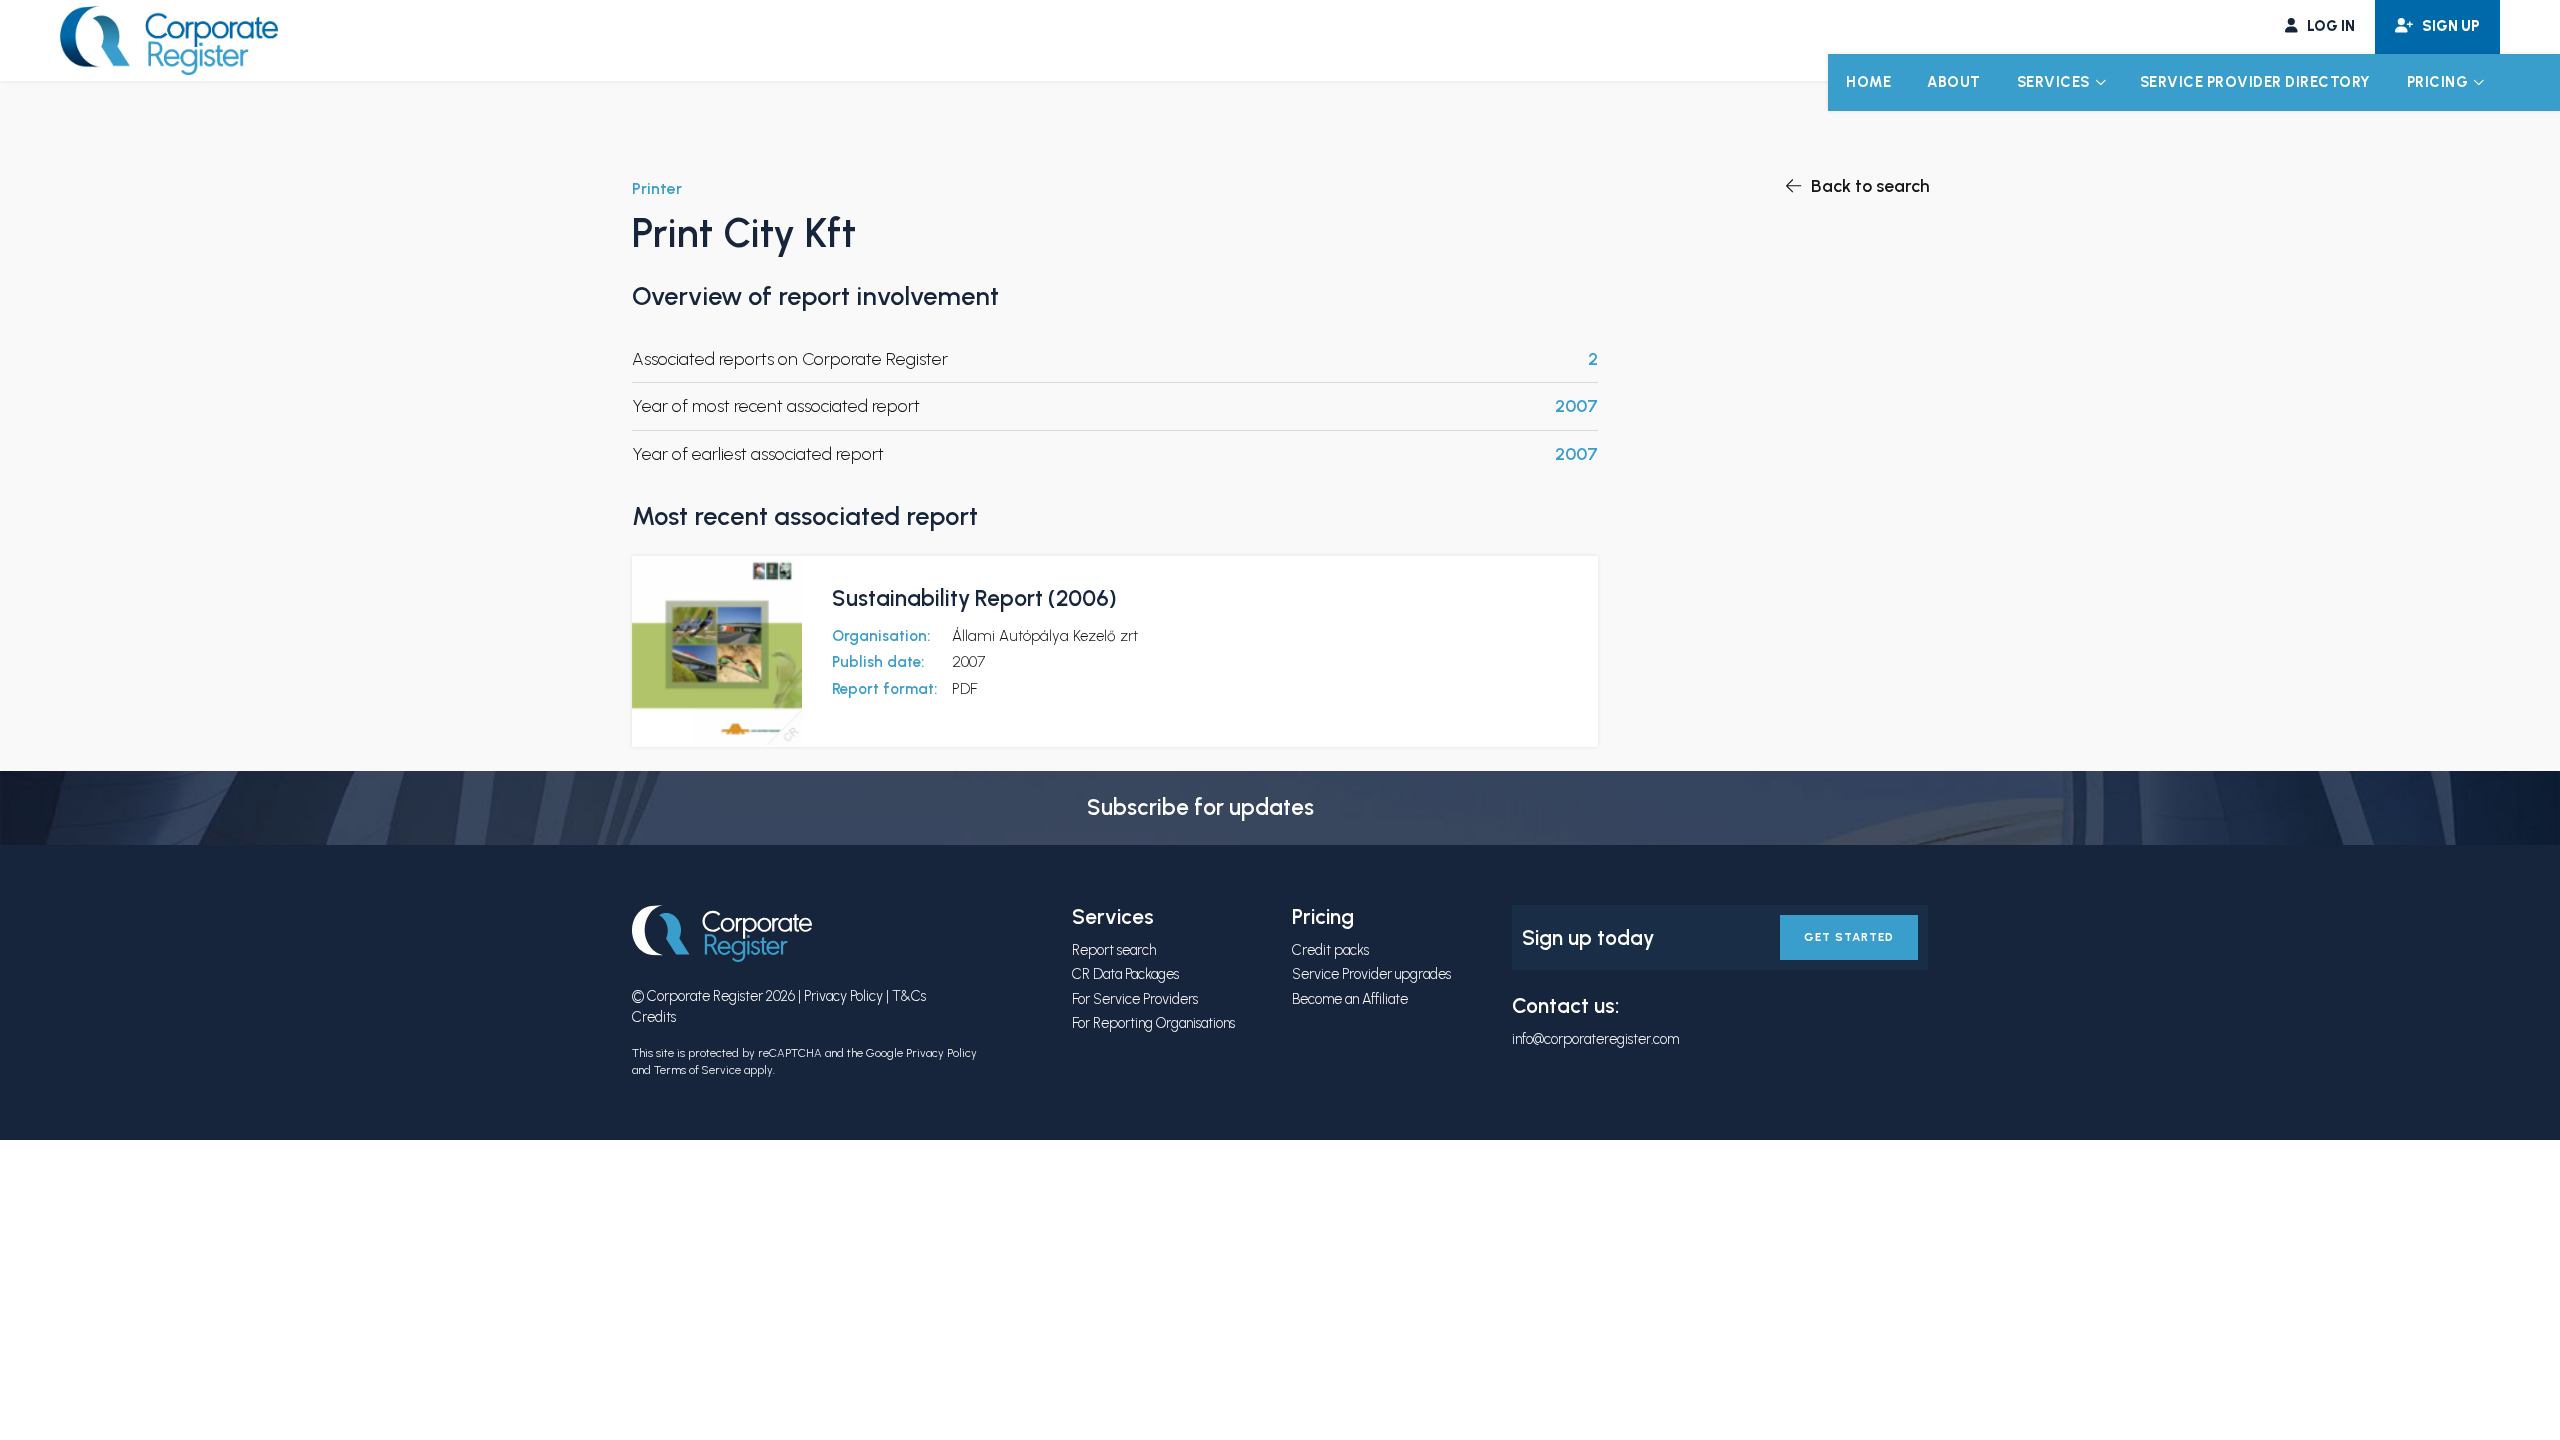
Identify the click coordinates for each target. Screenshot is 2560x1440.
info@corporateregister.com (1595, 1039)
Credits (654, 1017)
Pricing (2438, 82)
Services (2053, 82)
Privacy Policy (843, 996)
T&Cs (909, 996)
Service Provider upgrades (1371, 974)
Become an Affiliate (1350, 999)
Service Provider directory (2255, 82)
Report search (1114, 950)
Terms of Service (697, 1070)
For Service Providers (1135, 999)
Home (1868, 82)
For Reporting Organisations (1153, 1023)
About (1954, 82)
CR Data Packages (1125, 974)
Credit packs (1330, 950)
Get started (1849, 937)
